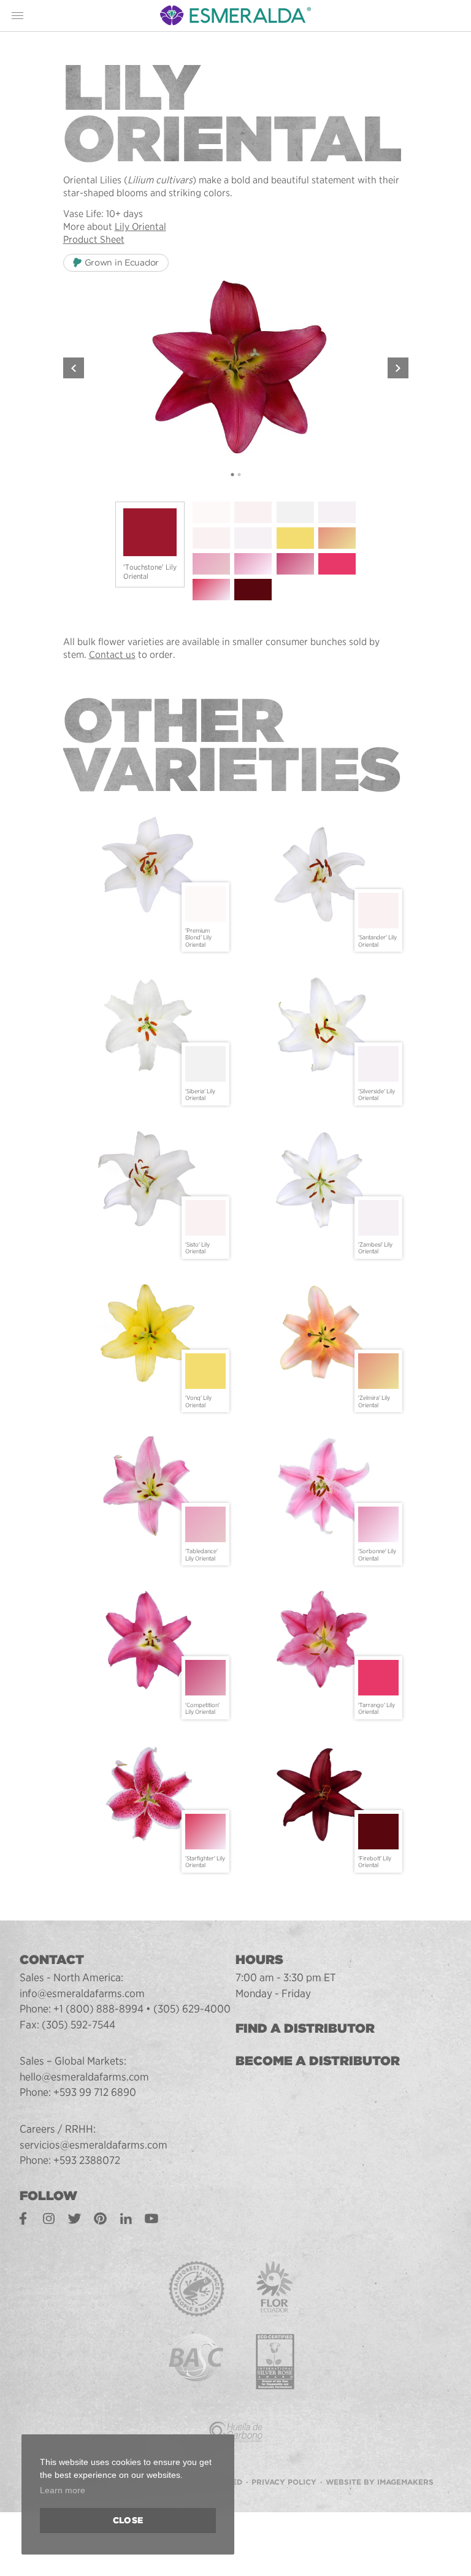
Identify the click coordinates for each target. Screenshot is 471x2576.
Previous (74, 368)
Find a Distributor (305, 2028)
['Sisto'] (211, 538)
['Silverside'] (337, 512)
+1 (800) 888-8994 (98, 2008)
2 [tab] (239, 475)
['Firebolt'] (253, 590)
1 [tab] (232, 475)
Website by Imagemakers (380, 2482)
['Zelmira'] (337, 538)
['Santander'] (253, 512)
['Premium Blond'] (211, 512)
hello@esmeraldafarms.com (84, 2077)
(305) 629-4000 (192, 2008)
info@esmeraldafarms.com (82, 1993)
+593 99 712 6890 (95, 2092)
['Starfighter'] (211, 590)
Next (398, 368)
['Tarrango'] (337, 564)
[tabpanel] (236, 368)
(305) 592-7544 (78, 2024)
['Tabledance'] (211, 564)
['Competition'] (295, 564)
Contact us (112, 655)
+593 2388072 (87, 2160)
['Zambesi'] (253, 538)
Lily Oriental (140, 227)
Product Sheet (94, 239)
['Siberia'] (295, 512)
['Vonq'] (295, 538)
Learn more (63, 2490)
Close (128, 2520)
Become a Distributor (318, 2061)
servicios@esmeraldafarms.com (94, 2145)
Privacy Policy (284, 2482)
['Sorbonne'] (253, 564)
